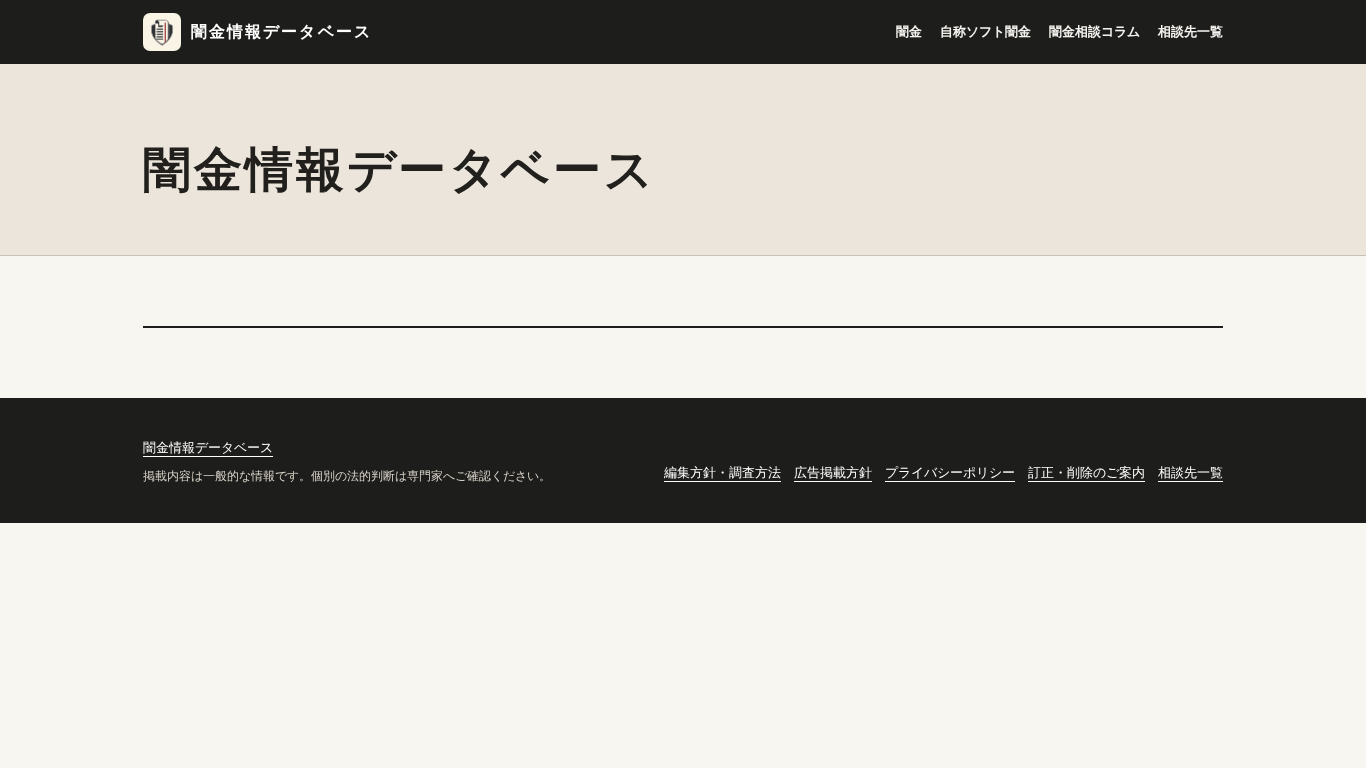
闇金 (909, 31)
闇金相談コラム (1094, 31)
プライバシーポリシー (950, 472)
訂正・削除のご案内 (1086, 472)
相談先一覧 (1190, 31)
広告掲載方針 (833, 472)
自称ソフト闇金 (985, 31)
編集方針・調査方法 (722, 472)
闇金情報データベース (281, 31)
